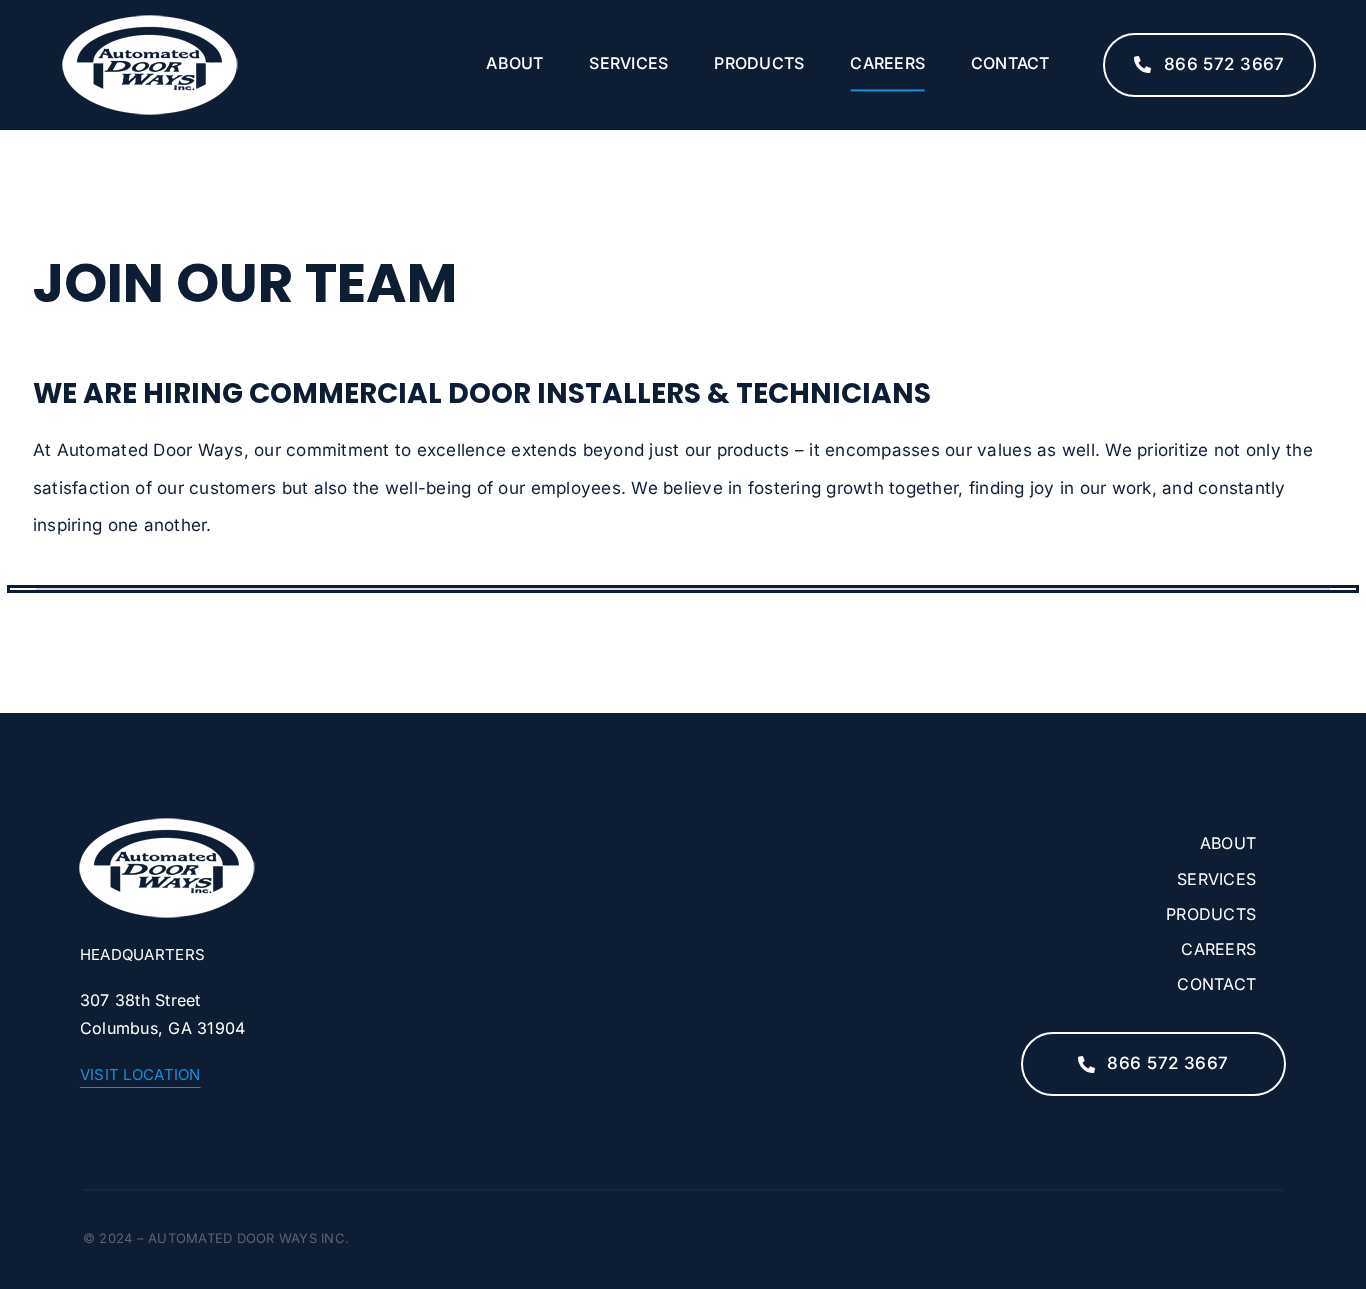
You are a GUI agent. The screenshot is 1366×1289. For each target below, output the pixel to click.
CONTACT (1216, 984)
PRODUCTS (1211, 914)
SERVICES (1216, 879)
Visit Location (140, 1074)
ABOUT (1228, 843)
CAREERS (1218, 949)
